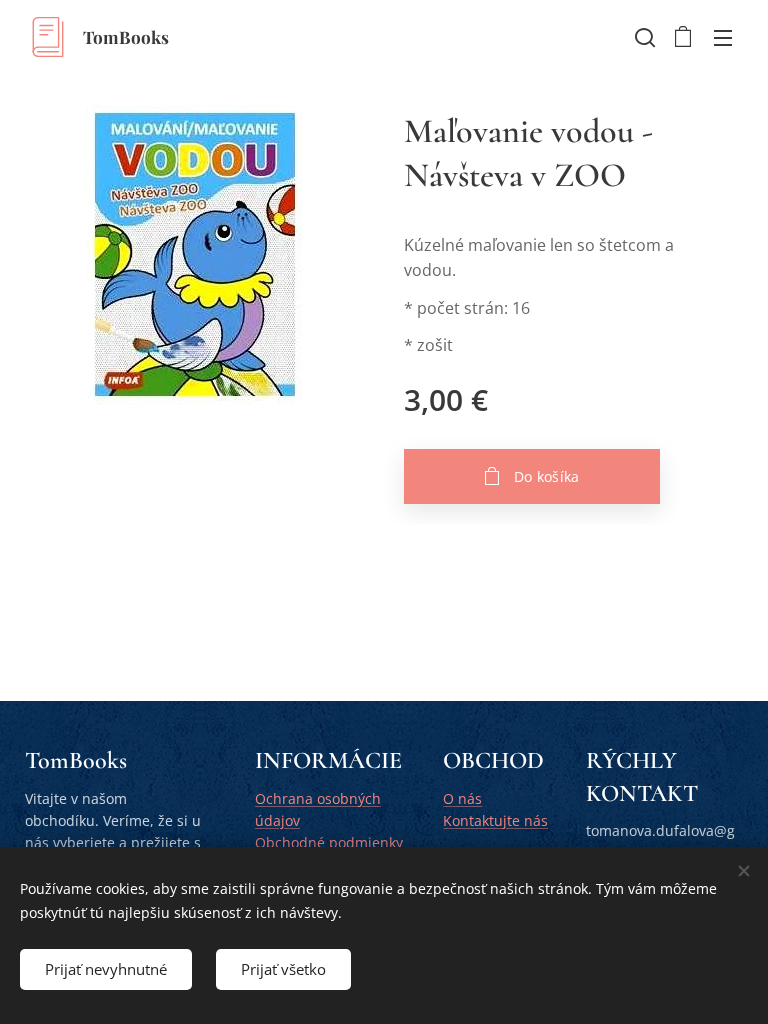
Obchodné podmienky (329, 842)
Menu (723, 37)
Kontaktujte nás (495, 820)
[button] (643, 37)
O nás (462, 798)
